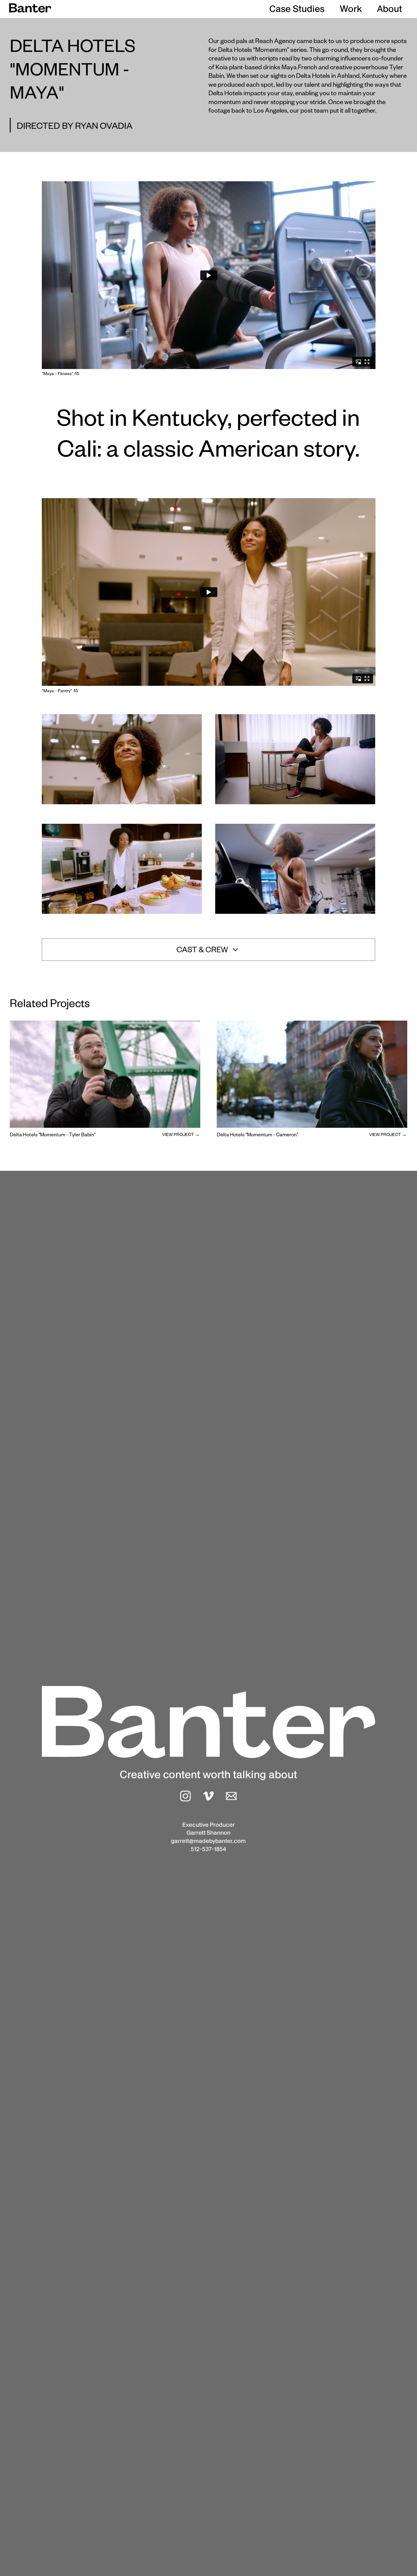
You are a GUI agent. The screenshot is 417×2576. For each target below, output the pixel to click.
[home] (30, 8)
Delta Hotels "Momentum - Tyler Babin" (53, 1136)
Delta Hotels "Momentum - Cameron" (257, 1136)
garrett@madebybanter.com (208, 1841)
